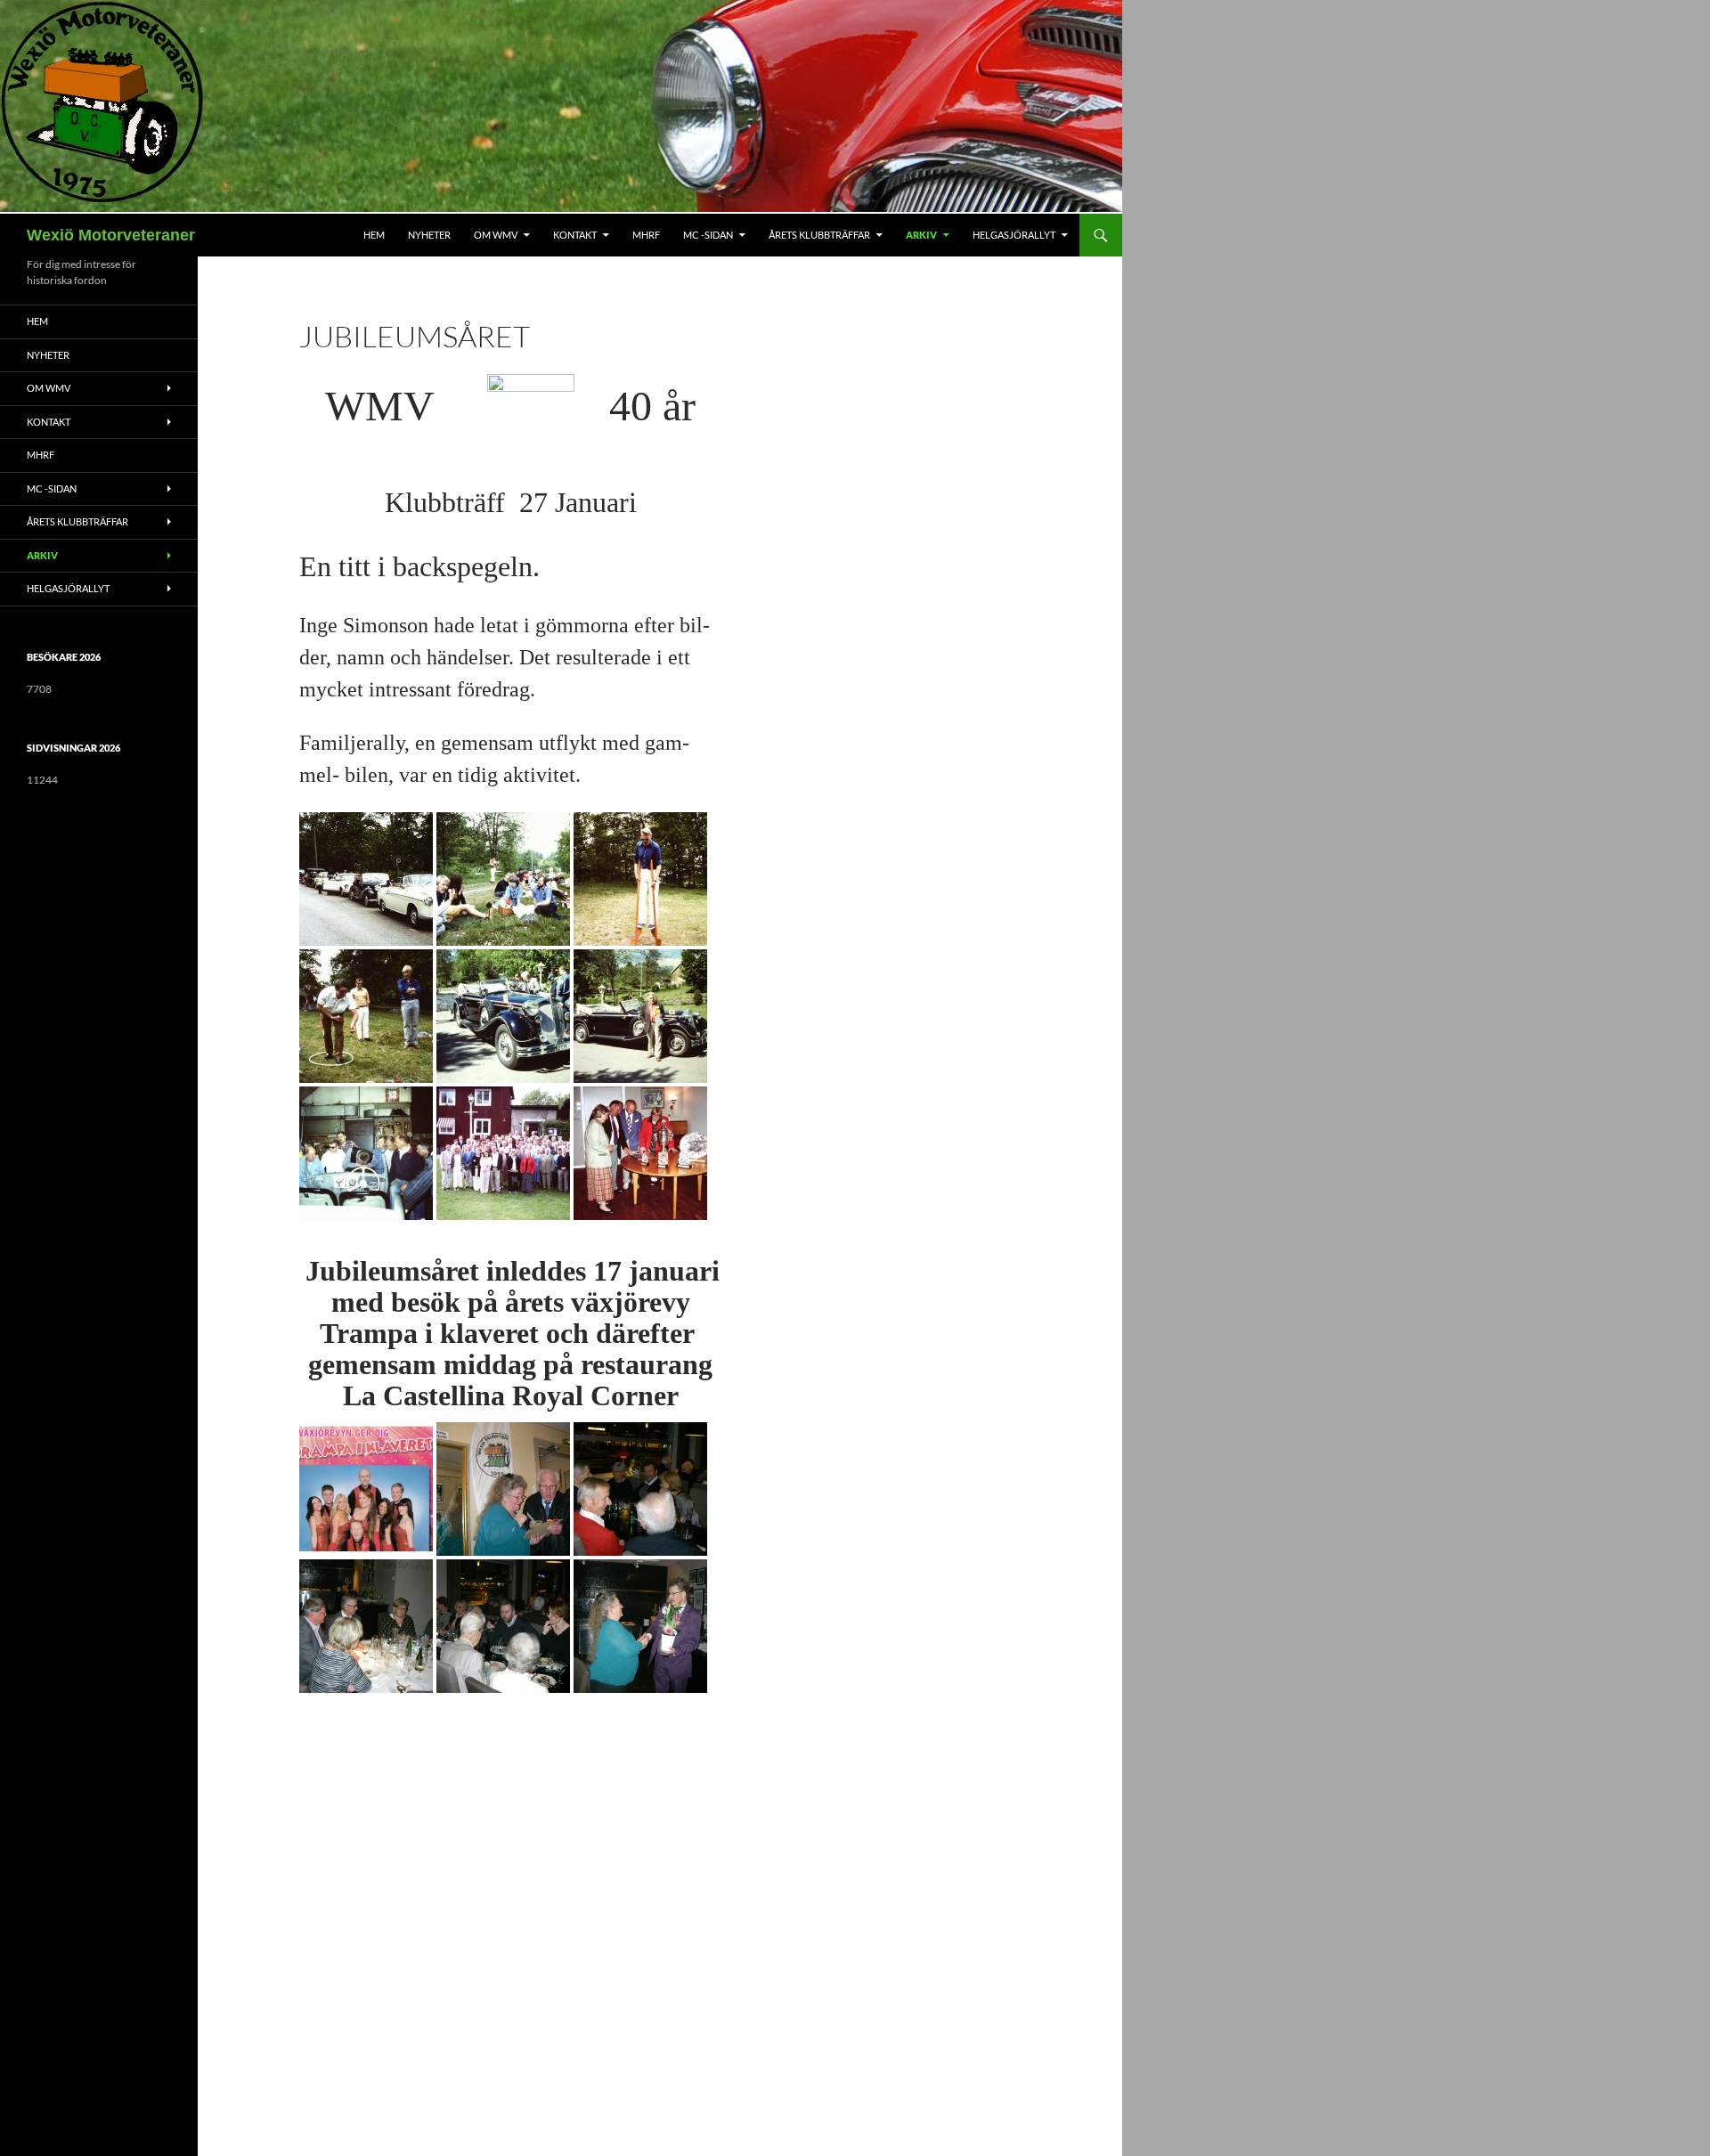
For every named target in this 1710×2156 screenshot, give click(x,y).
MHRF (646, 235)
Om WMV (496, 235)
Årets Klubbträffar (819, 235)
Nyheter (429, 235)
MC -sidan (708, 235)
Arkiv (921, 235)
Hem (374, 235)
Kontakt (575, 235)
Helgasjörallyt (1014, 235)
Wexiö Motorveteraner (111, 235)
